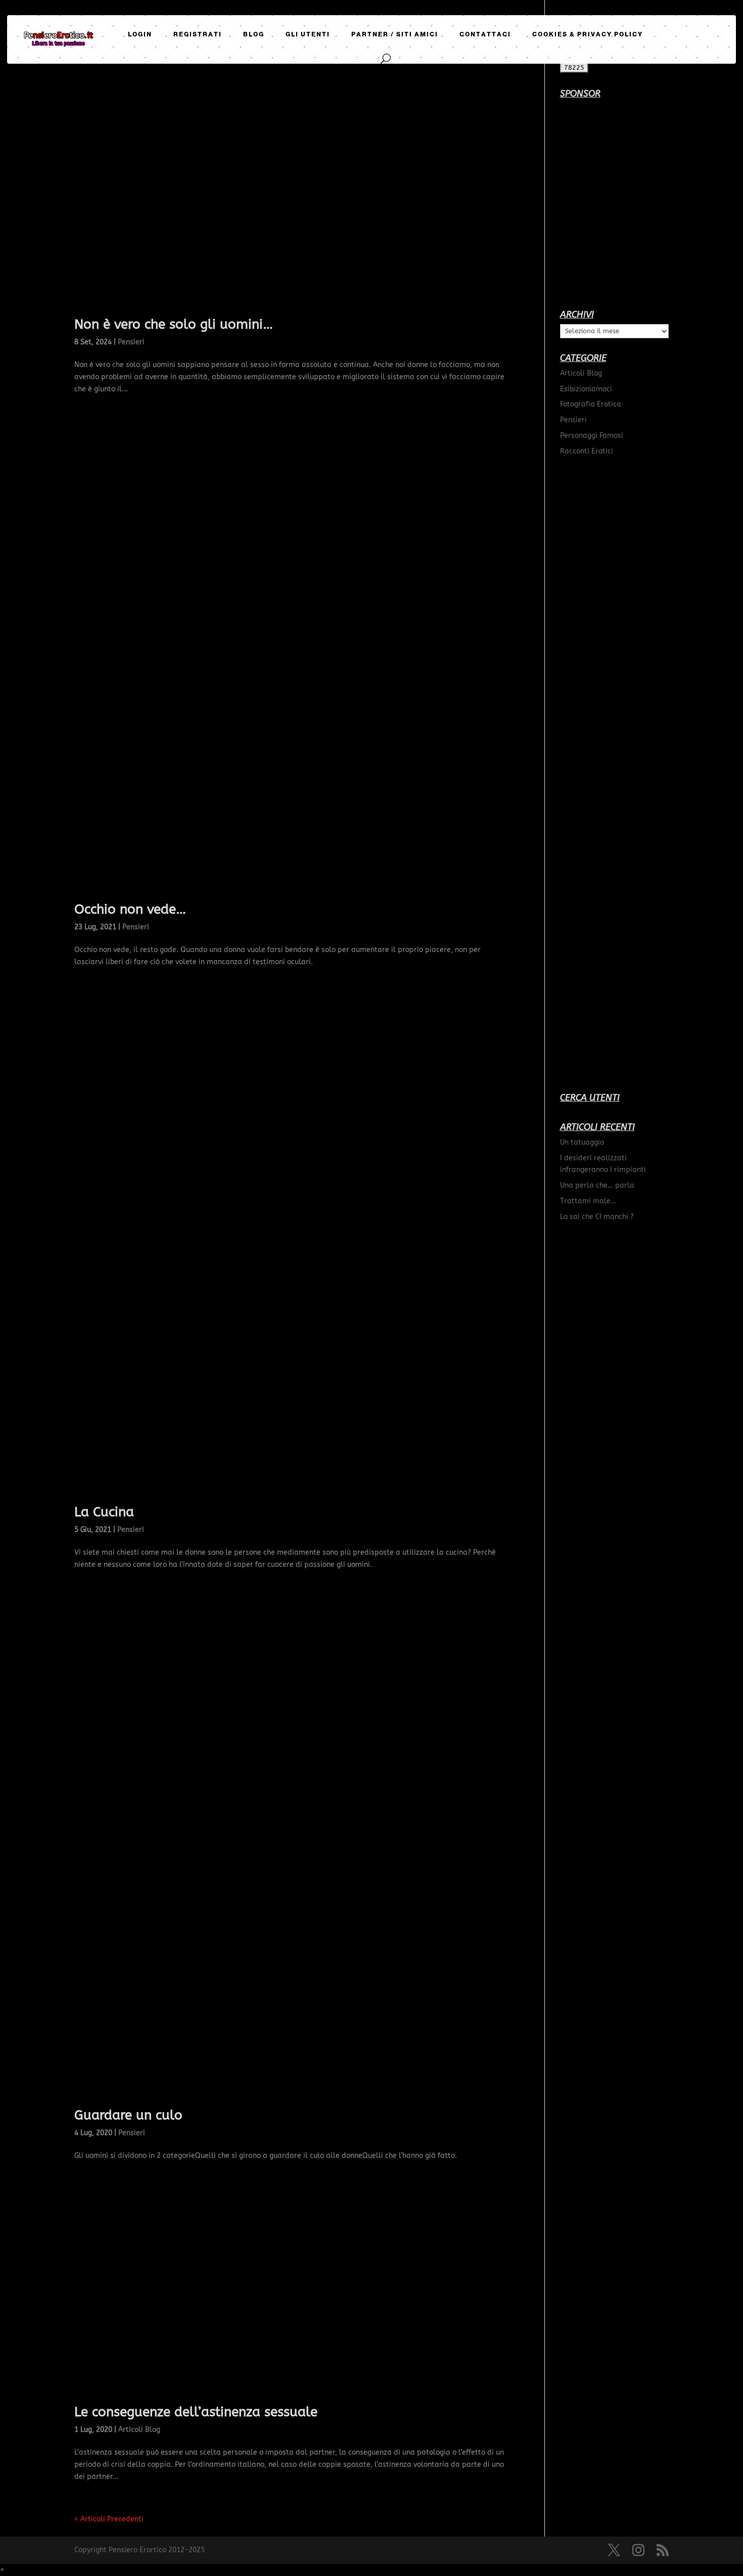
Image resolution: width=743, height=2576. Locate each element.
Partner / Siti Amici (395, 34)
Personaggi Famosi (592, 436)
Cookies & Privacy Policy (588, 34)
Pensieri (131, 342)
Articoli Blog (139, 2430)
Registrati (198, 34)
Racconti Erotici (587, 451)
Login (140, 34)
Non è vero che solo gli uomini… (174, 324)
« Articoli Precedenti (109, 2519)
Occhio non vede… (130, 909)
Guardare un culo (128, 2115)
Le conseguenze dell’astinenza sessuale (196, 2412)
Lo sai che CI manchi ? (597, 1217)
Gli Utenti (308, 34)
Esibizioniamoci (586, 389)
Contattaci (485, 34)
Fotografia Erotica (591, 404)
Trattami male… (588, 1201)
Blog (254, 34)
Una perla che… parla (597, 1185)
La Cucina (104, 1512)
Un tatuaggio (582, 1142)
